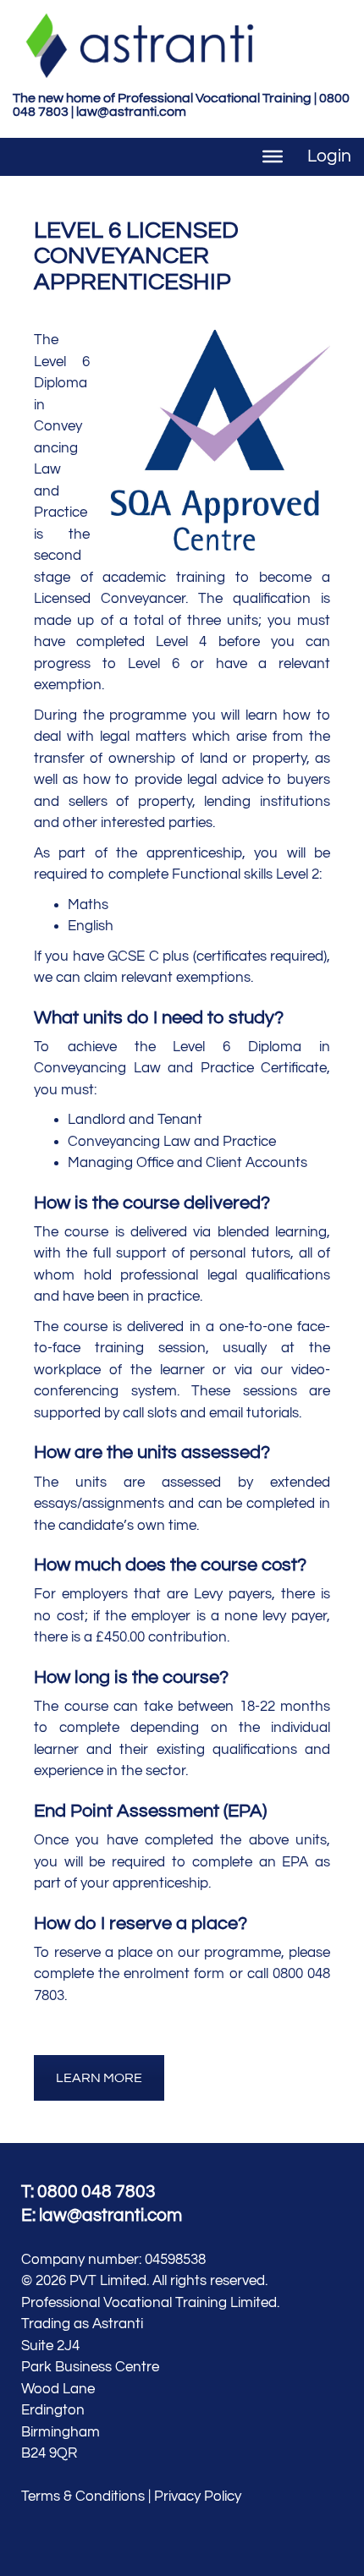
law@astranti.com (131, 112)
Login (329, 156)
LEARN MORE (99, 2078)
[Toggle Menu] (273, 156)
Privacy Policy (198, 2497)
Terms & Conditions (83, 2497)
